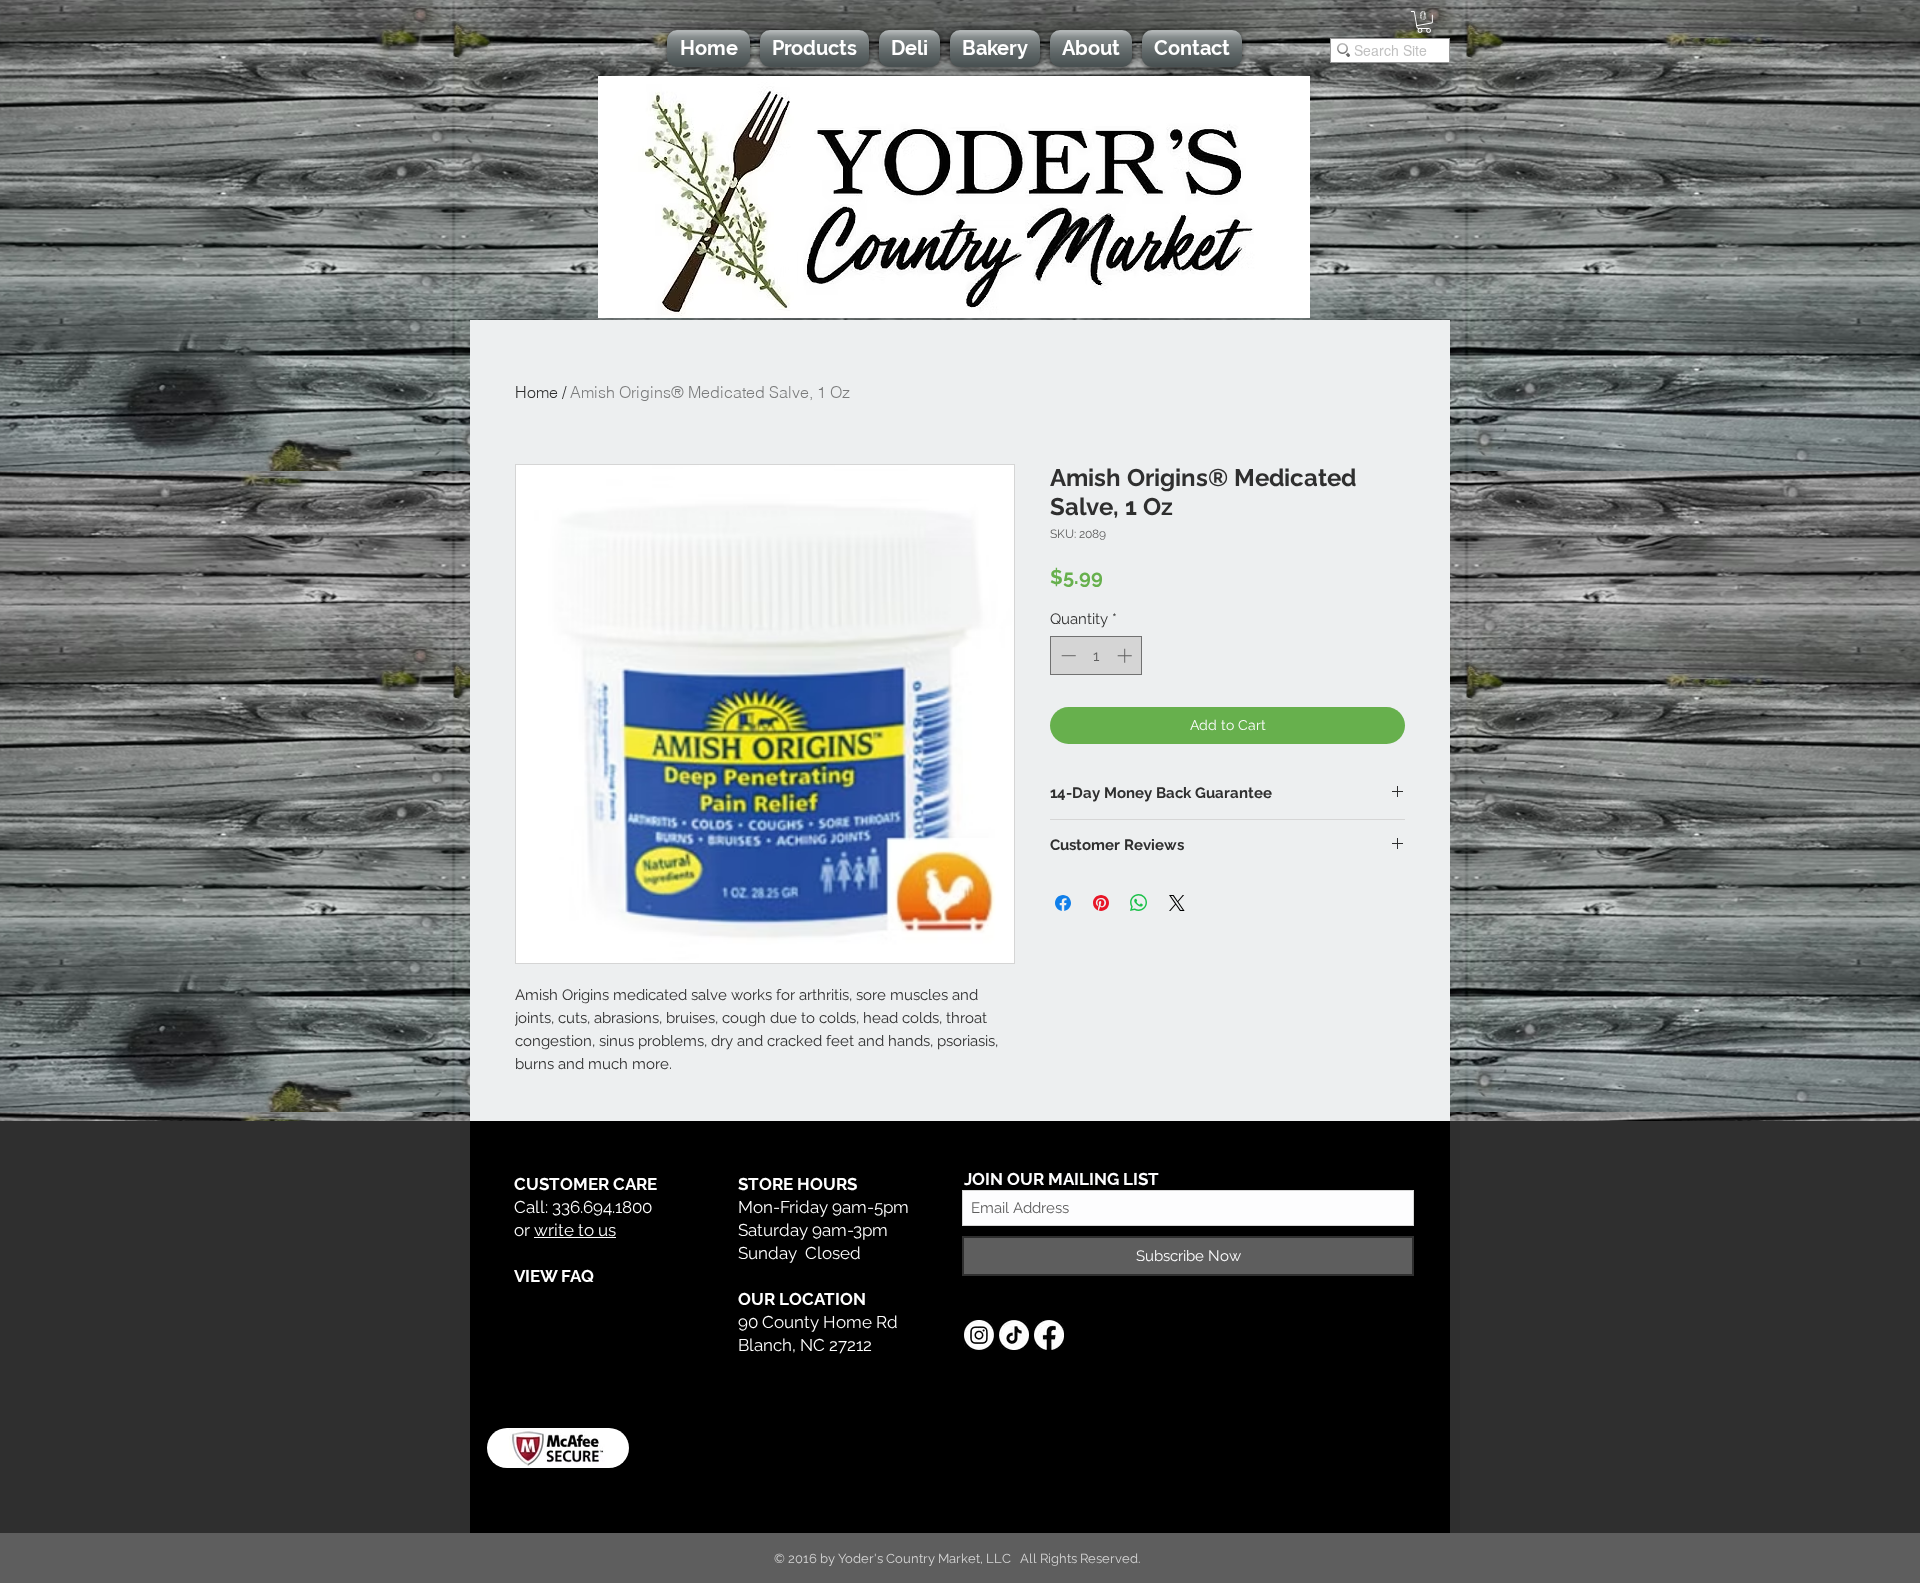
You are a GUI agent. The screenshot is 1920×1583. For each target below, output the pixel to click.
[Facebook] (1049, 1335)
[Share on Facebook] (1063, 903)
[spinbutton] (1096, 655)
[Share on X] (1177, 903)
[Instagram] (979, 1335)
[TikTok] (1014, 1335)
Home (536, 392)
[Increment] (1126, 655)
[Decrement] (1066, 655)
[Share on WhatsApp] (1139, 903)
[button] (1424, 22)
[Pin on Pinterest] (1101, 903)
